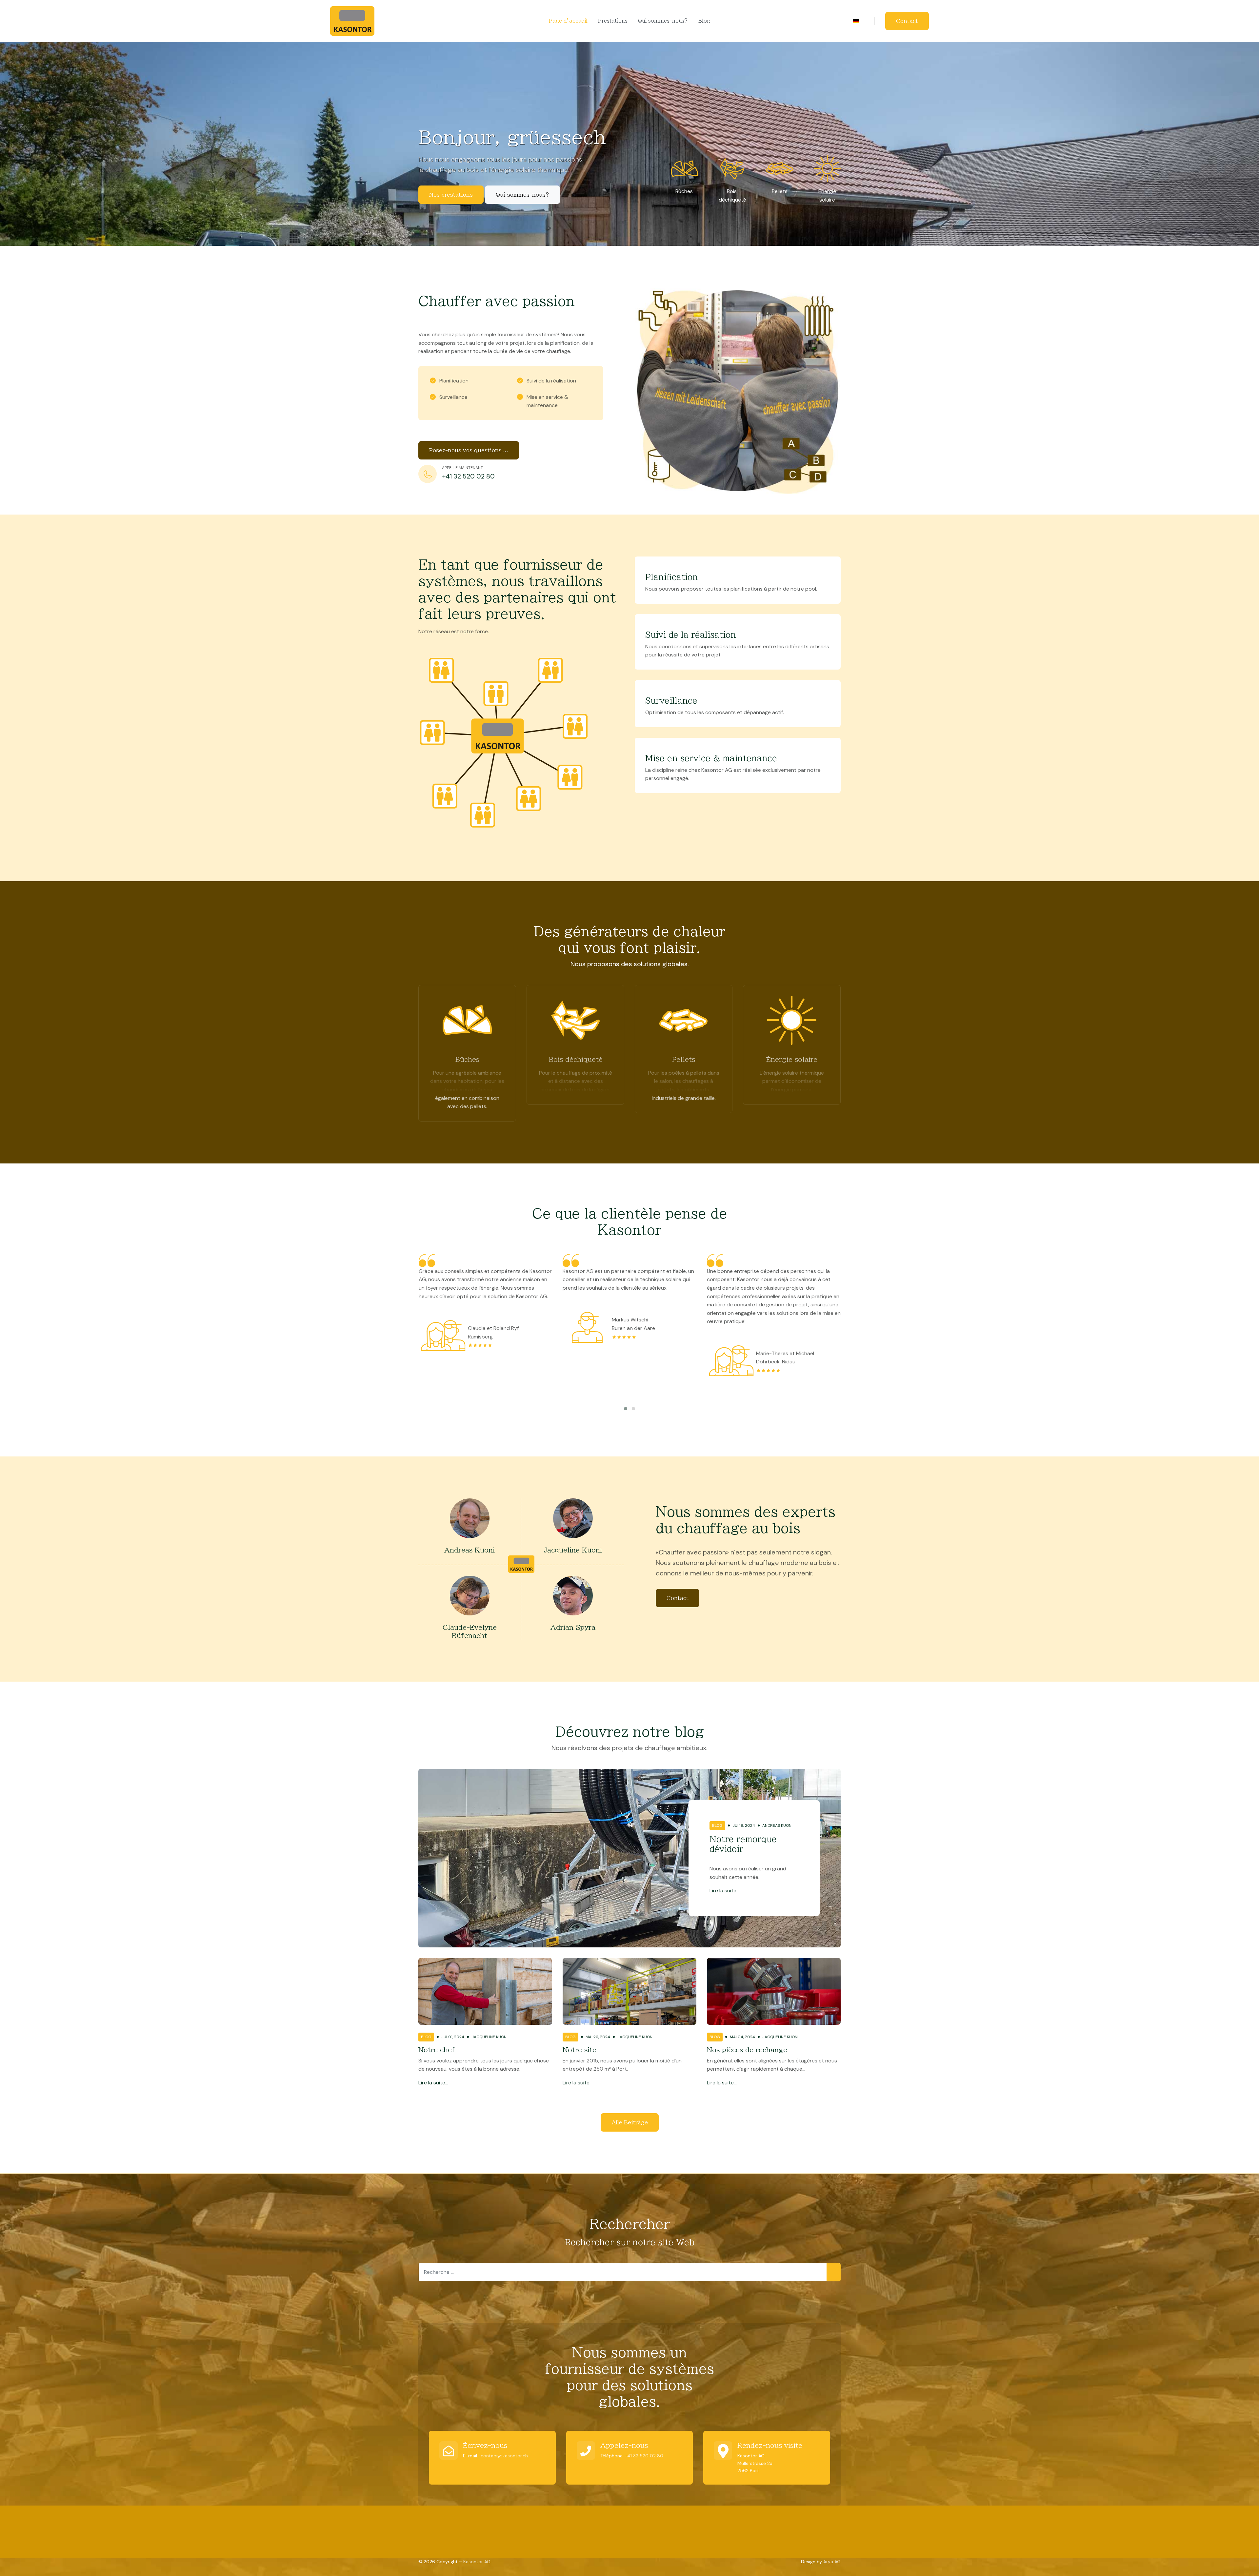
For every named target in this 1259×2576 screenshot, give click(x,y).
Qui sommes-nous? (522, 195)
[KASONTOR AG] (352, 20)
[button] (626, 1409)
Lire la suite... (724, 1891)
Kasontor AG (477, 2562)
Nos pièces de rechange (747, 2050)
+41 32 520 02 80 (644, 2456)
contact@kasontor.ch (504, 2456)
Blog (717, 1825)
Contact (907, 21)
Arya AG (832, 2562)
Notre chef (437, 2050)
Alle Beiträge (630, 2122)
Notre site (580, 2050)
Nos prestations (451, 195)
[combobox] (629, 2272)
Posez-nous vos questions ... (469, 450)
